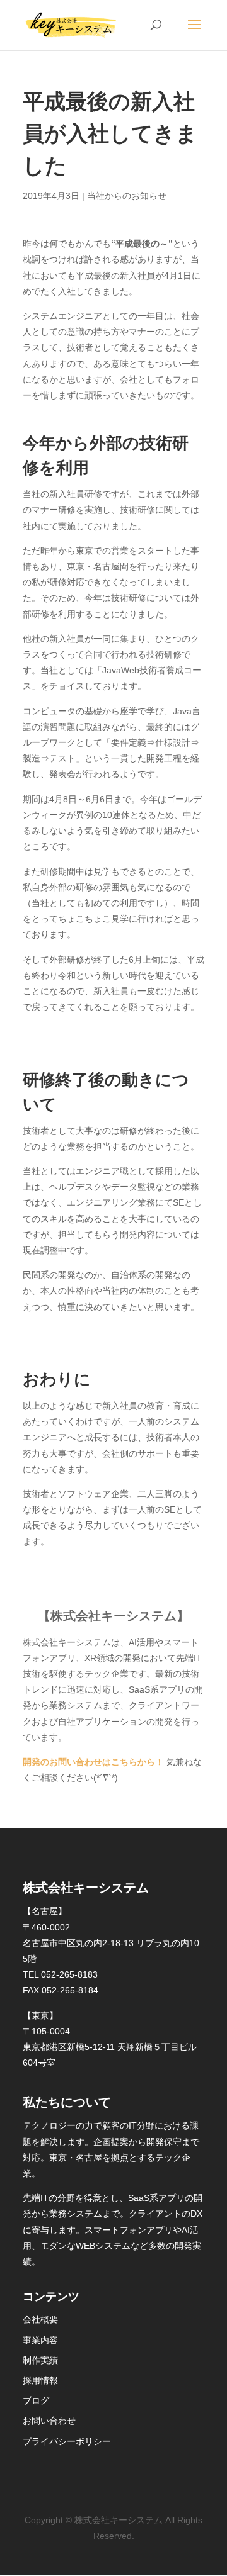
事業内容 (40, 2340)
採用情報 (40, 2380)
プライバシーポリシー (67, 2441)
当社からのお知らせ (127, 196)
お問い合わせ (49, 2421)
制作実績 (40, 2360)
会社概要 (40, 2319)
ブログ (36, 2400)
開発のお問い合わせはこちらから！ (93, 1762)
